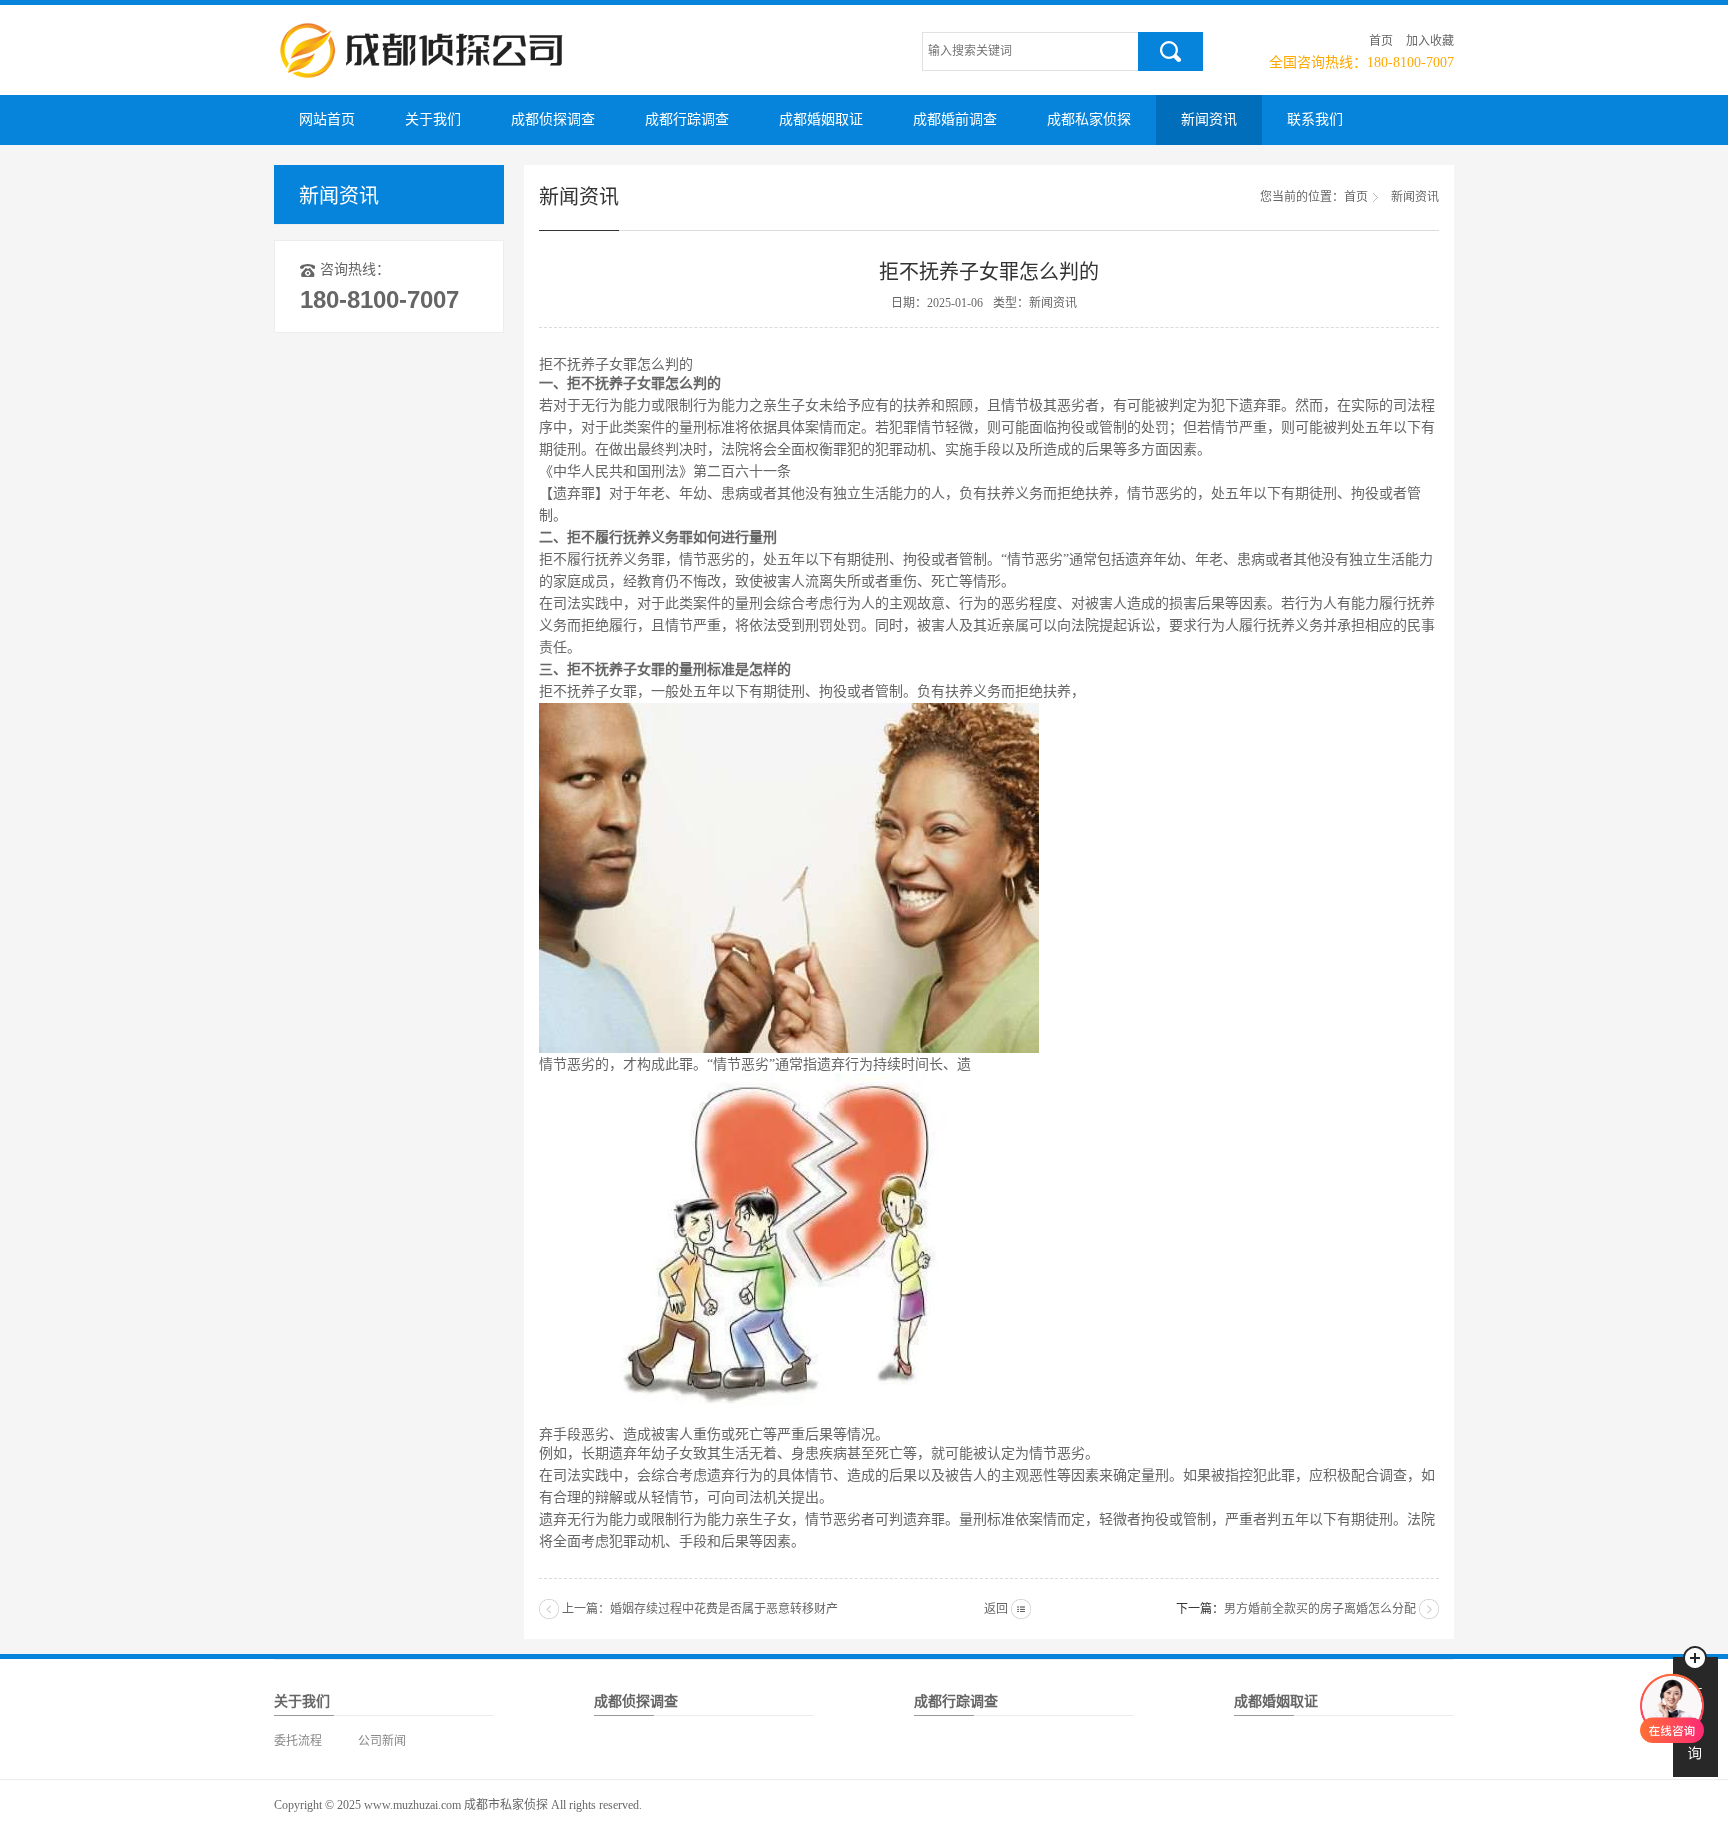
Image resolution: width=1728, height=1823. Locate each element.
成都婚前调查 (955, 119)
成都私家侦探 (1089, 119)
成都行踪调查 (687, 119)
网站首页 (327, 119)
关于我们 (433, 119)
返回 (996, 1609)
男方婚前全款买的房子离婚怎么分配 (1320, 1609)
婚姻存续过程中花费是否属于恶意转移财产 (724, 1609)
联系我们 (1315, 119)
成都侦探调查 (553, 119)
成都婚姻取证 (821, 119)
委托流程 (298, 1741)
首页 (1381, 41)
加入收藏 (1430, 41)
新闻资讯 (1209, 119)
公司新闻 (382, 1741)
